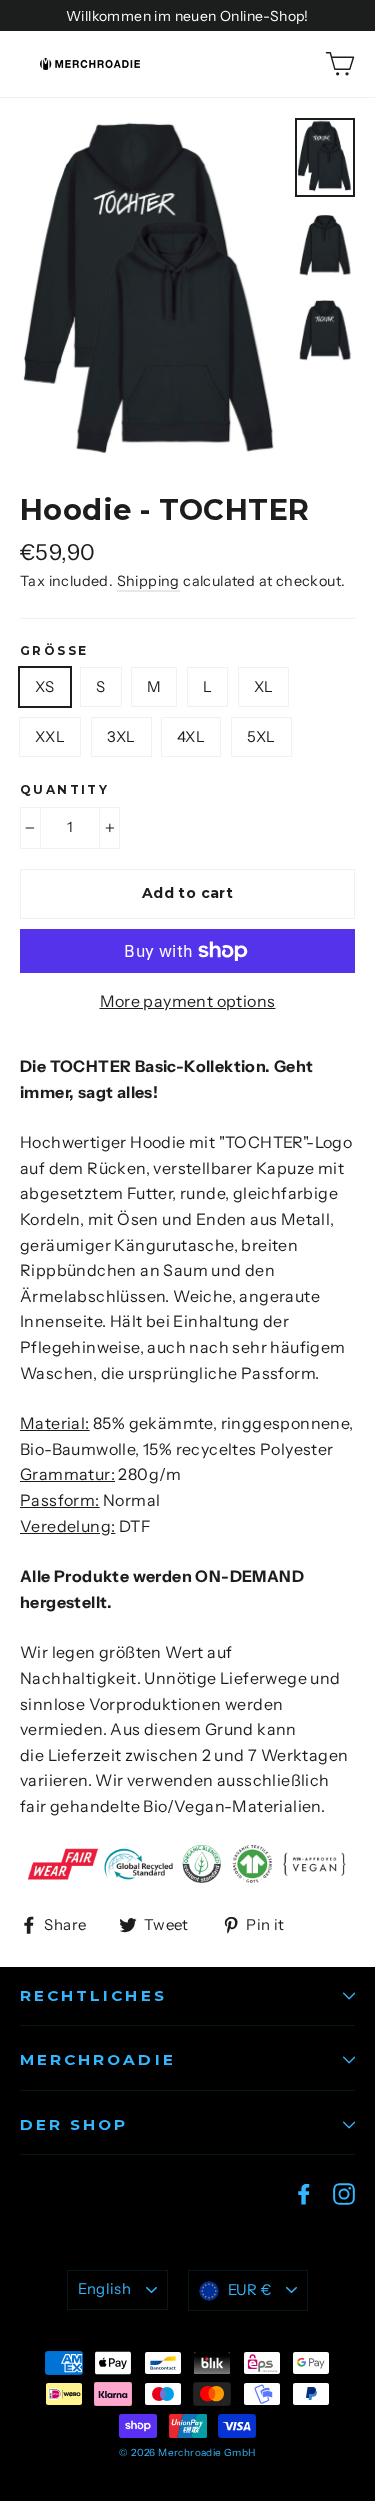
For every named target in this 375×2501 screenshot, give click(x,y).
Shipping (148, 581)
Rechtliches (93, 1995)
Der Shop (74, 2124)
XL (264, 686)
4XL (191, 736)
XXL (50, 736)
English (105, 2289)
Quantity (64, 790)
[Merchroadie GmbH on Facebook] (304, 2193)
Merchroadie (98, 2059)
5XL (261, 736)
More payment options (188, 1001)
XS (45, 686)
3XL (121, 736)
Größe (54, 651)
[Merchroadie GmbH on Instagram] (344, 2193)
